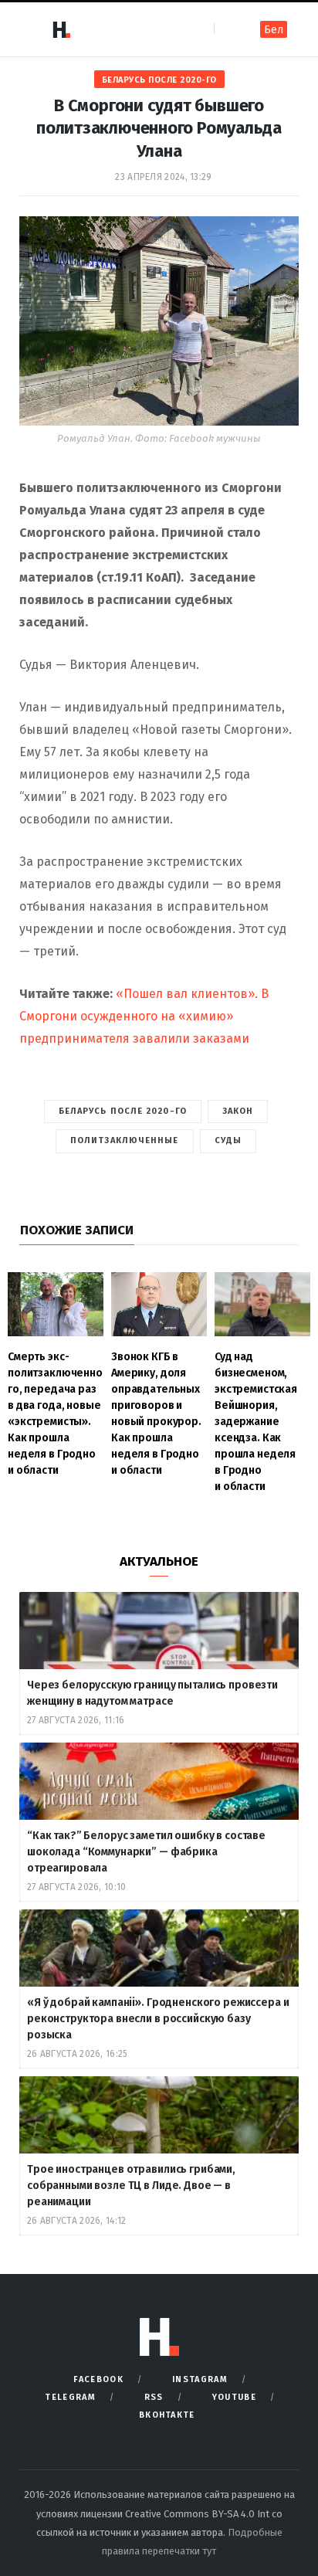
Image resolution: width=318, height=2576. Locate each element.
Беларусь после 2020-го (159, 80)
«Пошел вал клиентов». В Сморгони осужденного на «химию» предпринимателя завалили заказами (144, 1016)
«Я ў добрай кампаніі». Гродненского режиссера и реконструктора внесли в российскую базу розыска (158, 2019)
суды (228, 1140)
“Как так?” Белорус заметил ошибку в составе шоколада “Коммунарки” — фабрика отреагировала (146, 1852)
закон (238, 1111)
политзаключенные (125, 1140)
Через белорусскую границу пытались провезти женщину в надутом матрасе (152, 1693)
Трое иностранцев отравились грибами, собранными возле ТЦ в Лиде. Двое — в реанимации (131, 2186)
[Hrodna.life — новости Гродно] (61, 29)
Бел (274, 30)
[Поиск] (227, 29)
